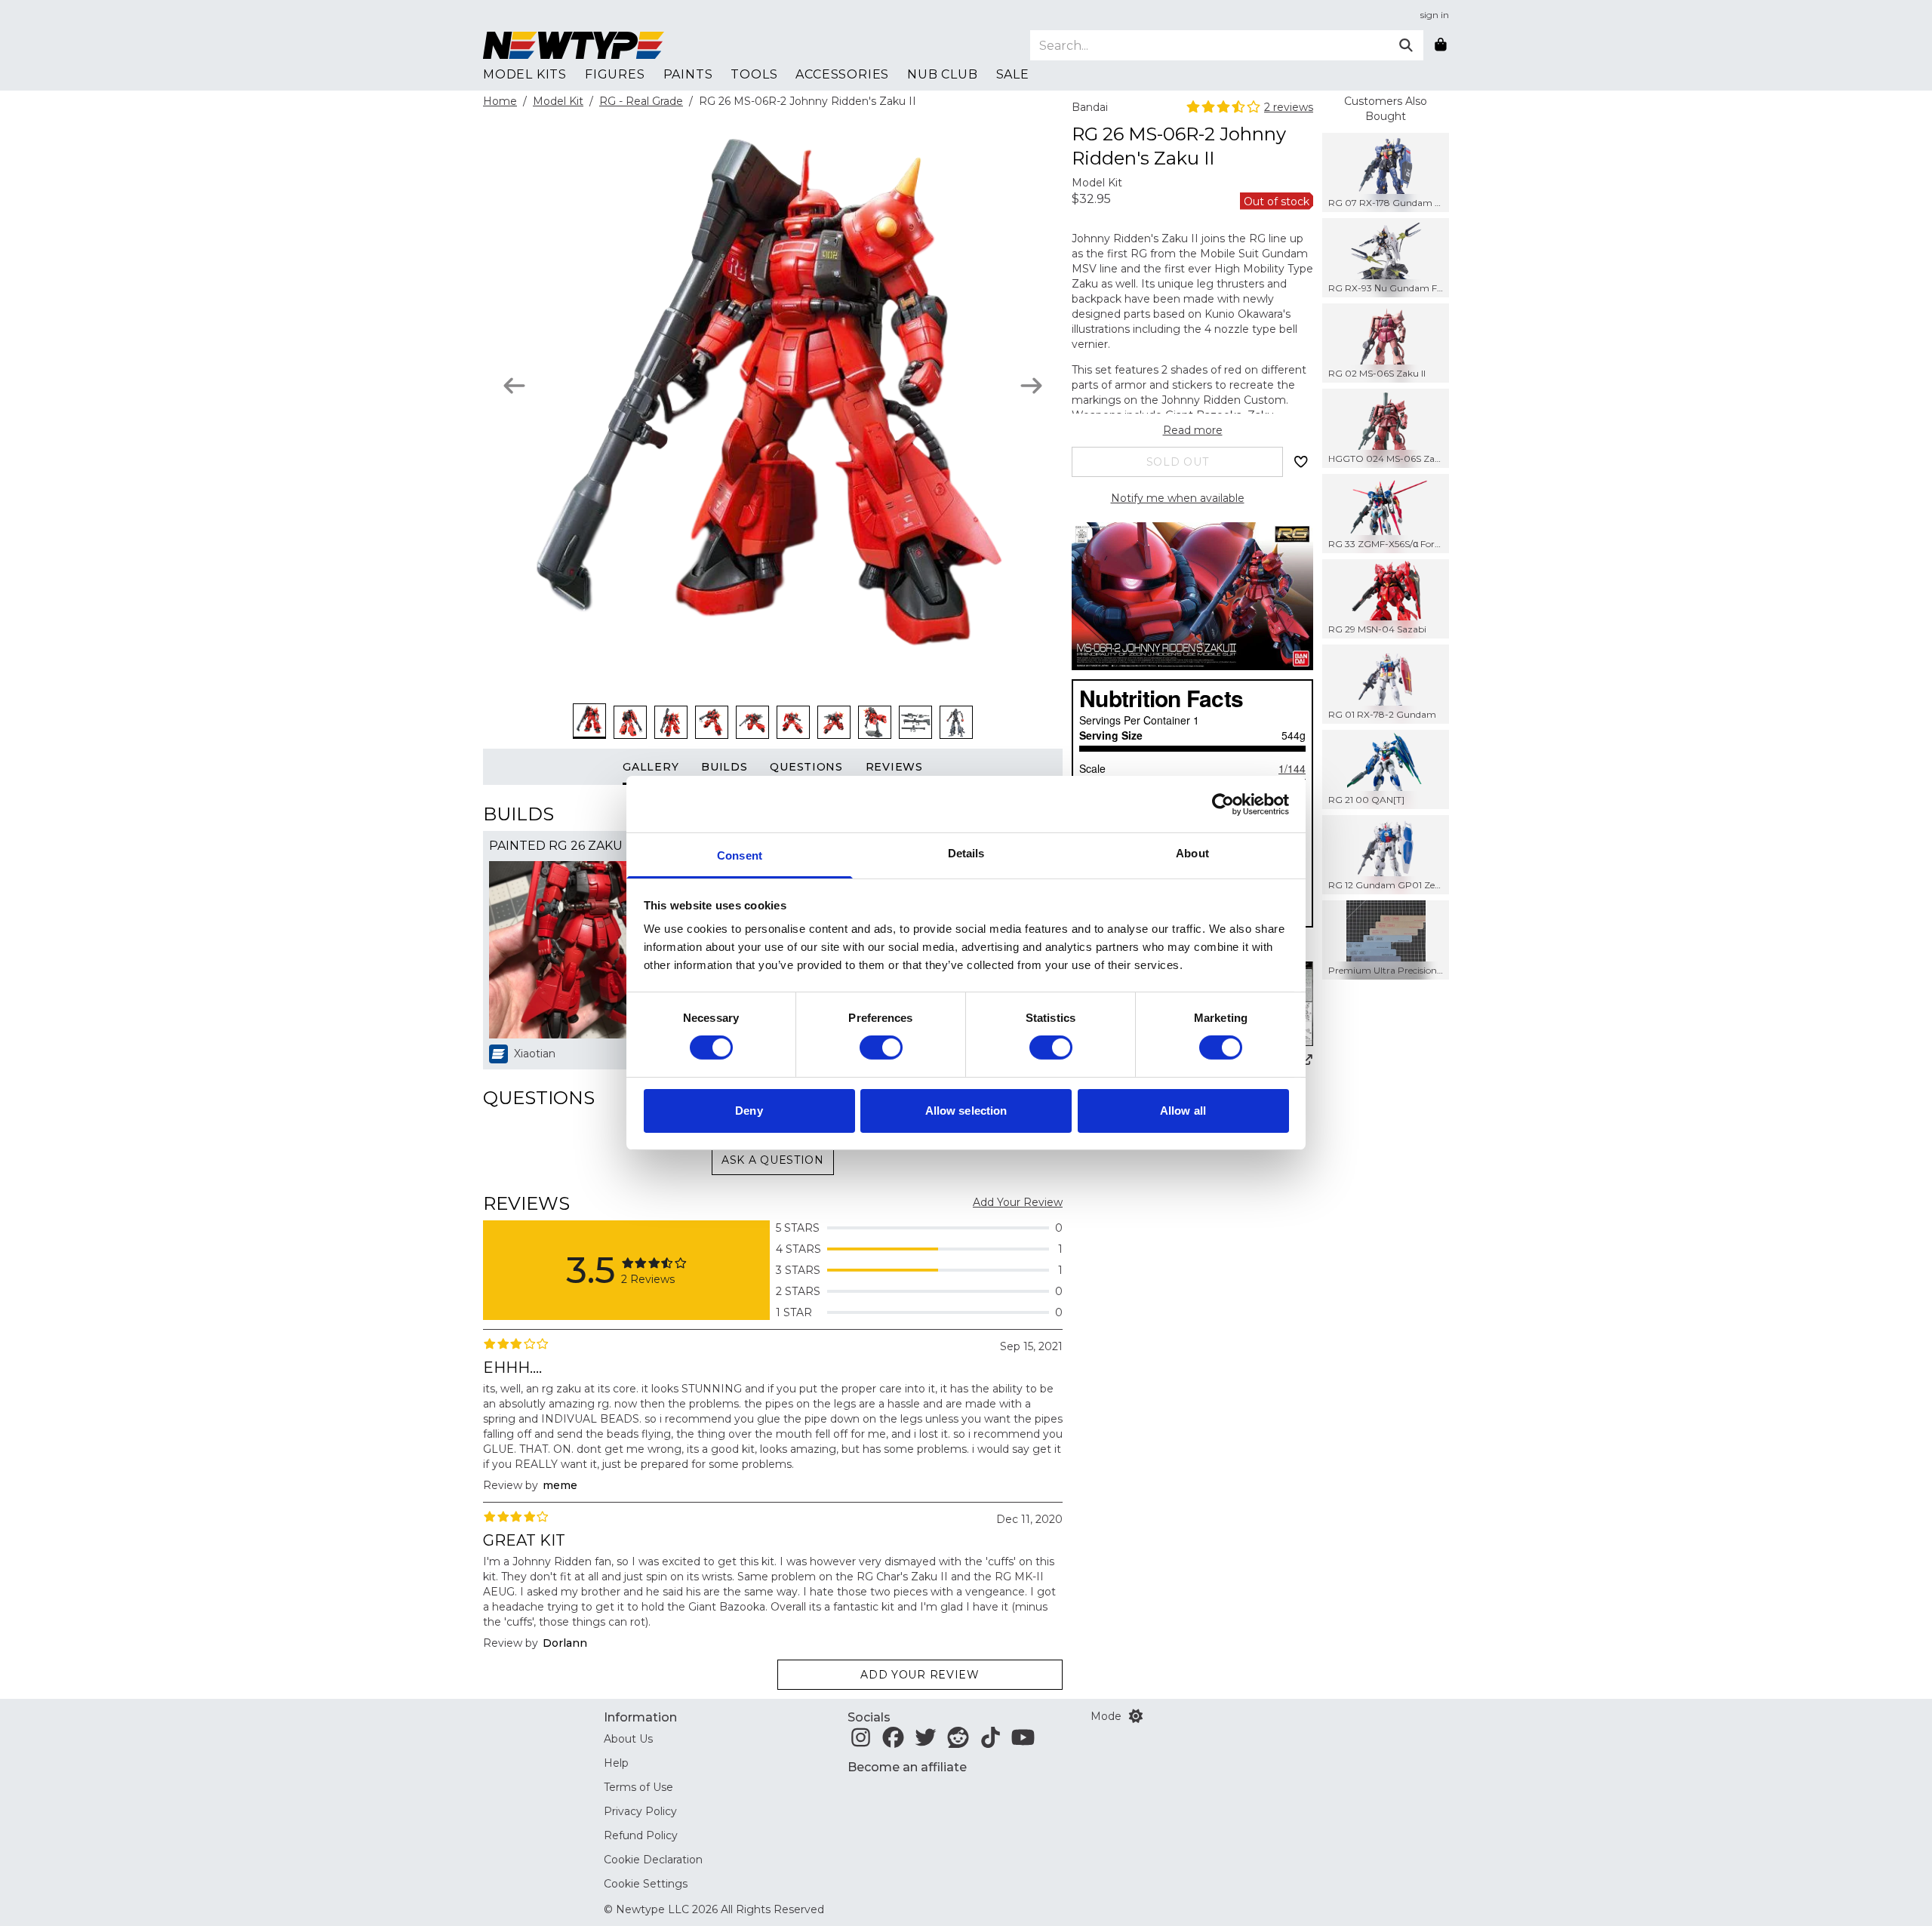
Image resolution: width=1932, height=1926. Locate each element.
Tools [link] (754, 74)
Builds (724, 767)
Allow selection (966, 1111)
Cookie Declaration (653, 1860)
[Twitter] (926, 1742)
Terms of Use (638, 1787)
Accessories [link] (842, 74)
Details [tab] (966, 853)
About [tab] (1192, 853)
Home (500, 101)
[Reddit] (958, 1742)
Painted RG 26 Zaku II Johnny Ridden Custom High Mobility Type (578, 846)
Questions (806, 767)
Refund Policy (641, 1835)
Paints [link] (688, 74)
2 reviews (1289, 107)
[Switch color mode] (1136, 1716)
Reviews (894, 767)
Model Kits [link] (525, 74)
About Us (628, 1739)
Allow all (1183, 1111)
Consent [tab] (740, 855)
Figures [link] (615, 74)
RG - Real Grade (641, 101)
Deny (749, 1111)
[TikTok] (991, 1742)
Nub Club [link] (942, 74)
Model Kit (558, 101)
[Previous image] (514, 386)
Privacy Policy (640, 1811)
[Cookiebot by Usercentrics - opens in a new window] (1223, 804)
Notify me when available (1178, 498)
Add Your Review (1018, 1202)
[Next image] (1031, 386)
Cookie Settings (646, 1884)
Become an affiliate (907, 1767)
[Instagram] (861, 1742)
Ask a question (773, 1160)
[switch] (881, 1048)
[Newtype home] (574, 45)
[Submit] (1406, 45)
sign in (1435, 15)
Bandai (1090, 107)
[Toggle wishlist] (1301, 462)
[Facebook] (893, 1742)
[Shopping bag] (1441, 45)
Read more (1193, 430)
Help (616, 1763)
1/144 (1292, 768)
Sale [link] (1013, 74)
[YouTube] (1023, 1742)
